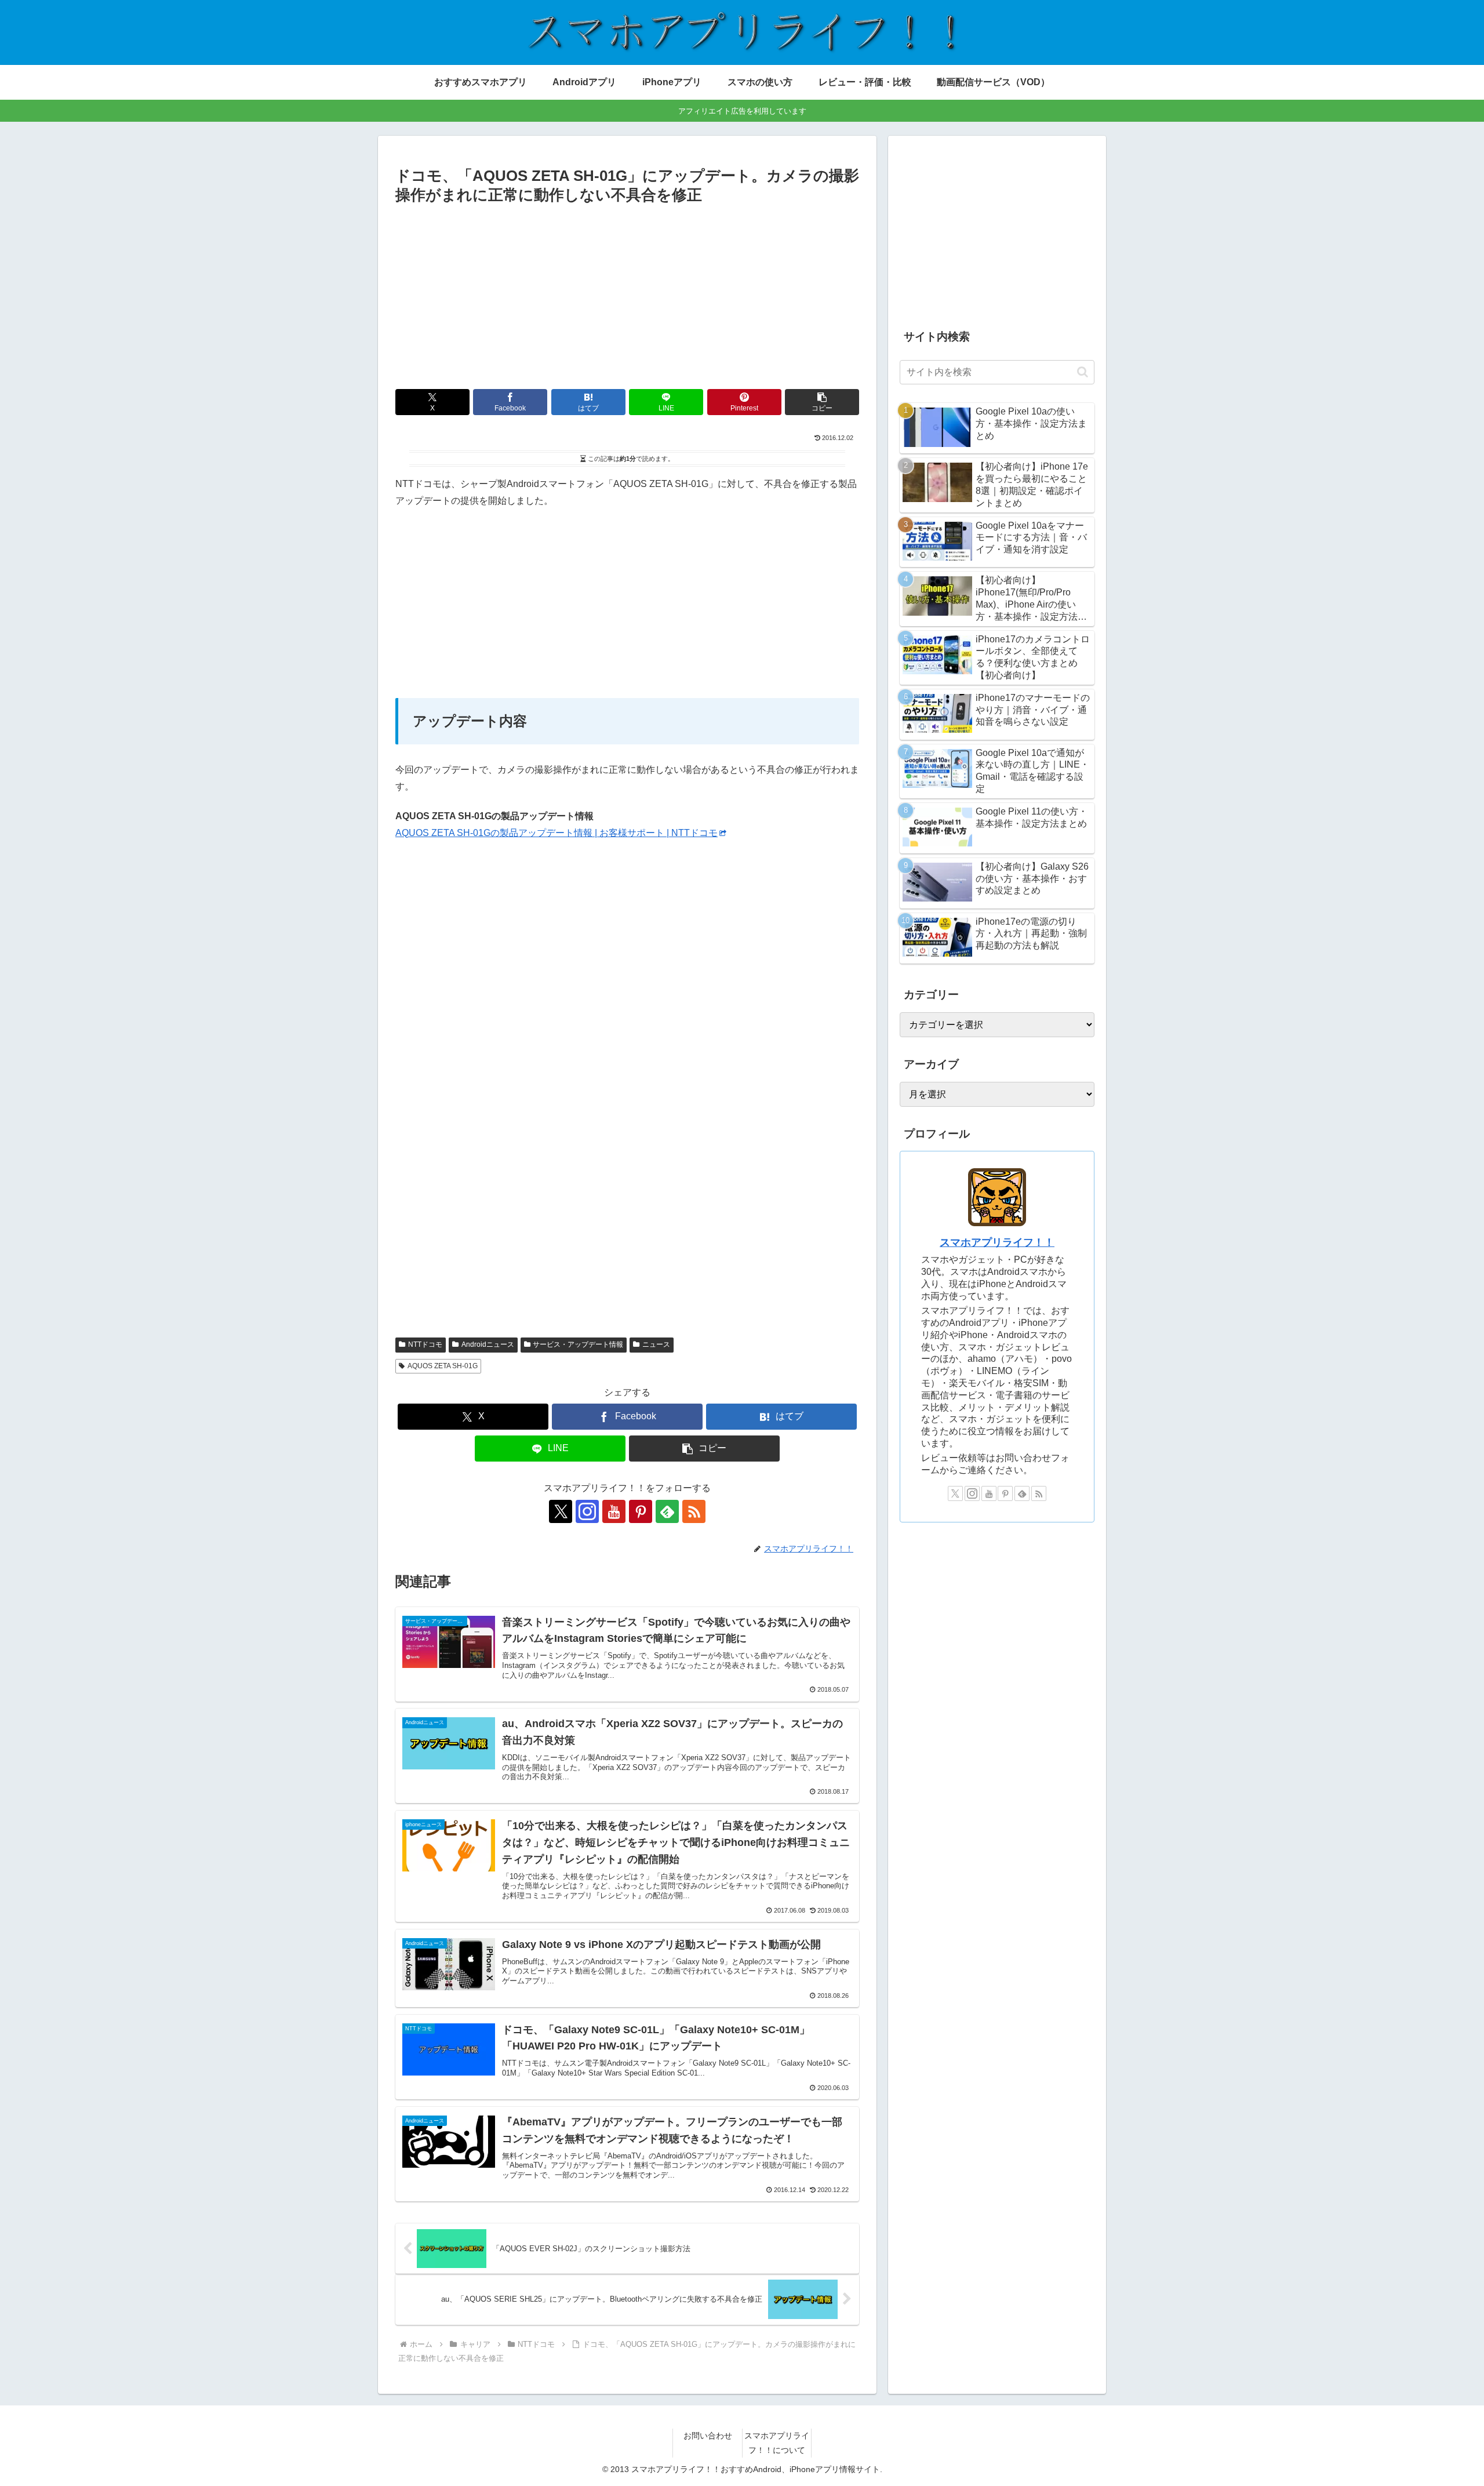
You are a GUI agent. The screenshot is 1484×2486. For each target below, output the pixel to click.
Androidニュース (488, 1344)
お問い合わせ (708, 2436)
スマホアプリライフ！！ (997, 1242)
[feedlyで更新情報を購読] (667, 1511)
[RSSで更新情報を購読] (694, 1511)
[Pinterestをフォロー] (641, 1511)
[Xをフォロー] (561, 1511)
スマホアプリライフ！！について (777, 2443)
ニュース (656, 1344)
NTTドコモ (425, 1344)
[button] (822, 402)
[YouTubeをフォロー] (614, 1511)
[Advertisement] (627, 295)
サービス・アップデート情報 (578, 1344)
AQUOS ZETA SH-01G (443, 1366)
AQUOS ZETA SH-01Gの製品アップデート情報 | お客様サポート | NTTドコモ (556, 833)
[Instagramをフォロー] (587, 1511)
